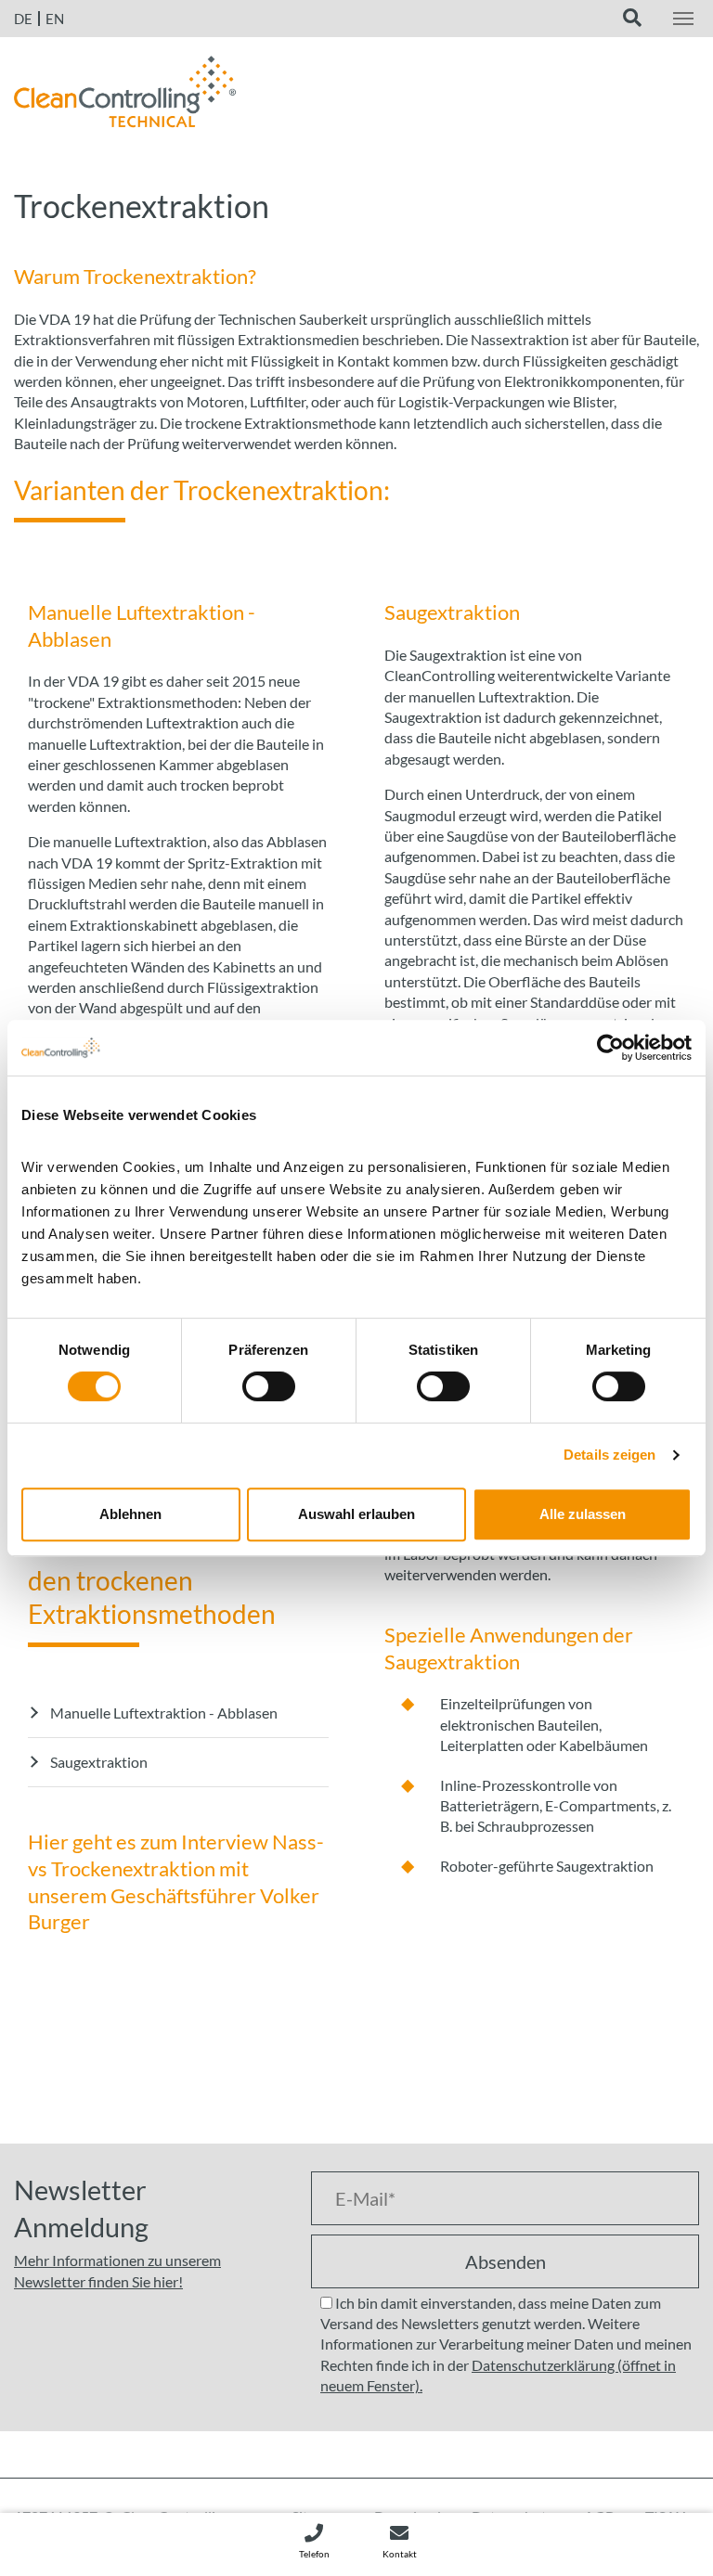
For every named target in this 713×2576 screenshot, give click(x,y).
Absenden (506, 2261)
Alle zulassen (583, 1514)
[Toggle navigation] (683, 19)
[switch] (269, 1386)
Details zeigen (609, 1455)
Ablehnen (130, 1514)
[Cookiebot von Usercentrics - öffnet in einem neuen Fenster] (610, 1048)
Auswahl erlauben (356, 1514)
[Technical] (125, 90)
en (55, 19)
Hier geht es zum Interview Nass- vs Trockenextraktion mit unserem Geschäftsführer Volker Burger (176, 1881)
